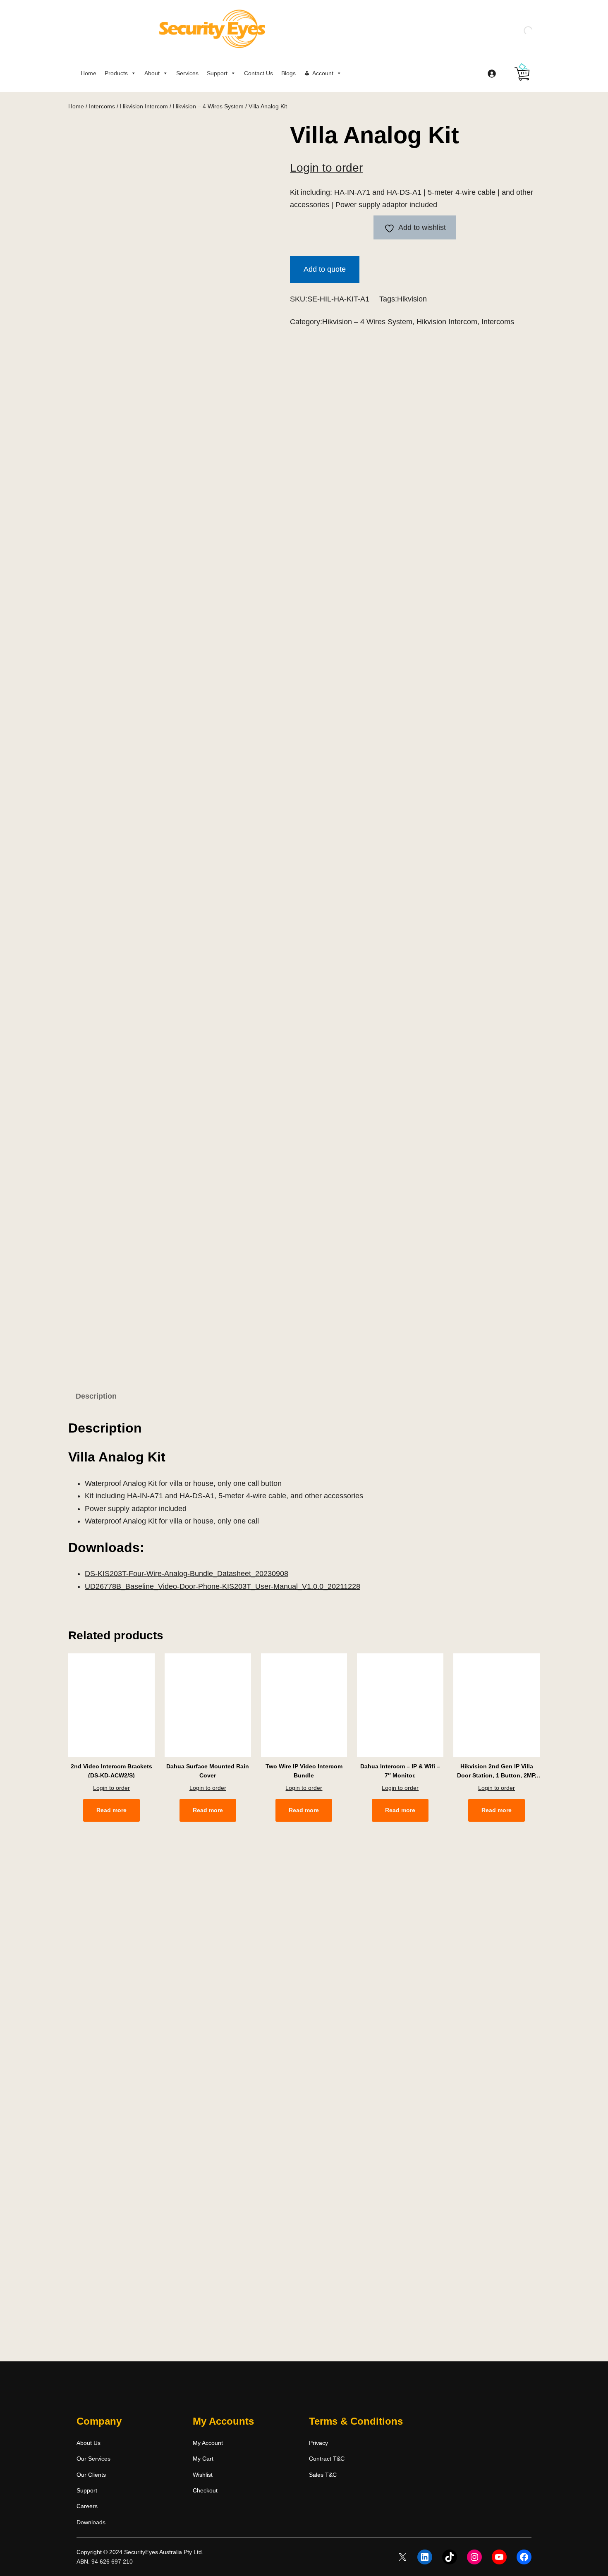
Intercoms (102, 106)
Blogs (288, 73)
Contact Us (259, 73)
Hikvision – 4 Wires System (208, 106)
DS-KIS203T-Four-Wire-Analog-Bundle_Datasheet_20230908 (187, 1574)
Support (217, 73)
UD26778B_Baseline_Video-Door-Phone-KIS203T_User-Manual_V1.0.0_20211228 (223, 1586)
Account (323, 73)
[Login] (492, 73)
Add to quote (325, 269)
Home (89, 73)
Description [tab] (96, 1396)
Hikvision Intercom (144, 106)
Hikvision (412, 299)
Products (116, 73)
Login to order (326, 168)
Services (187, 73)
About (152, 73)
